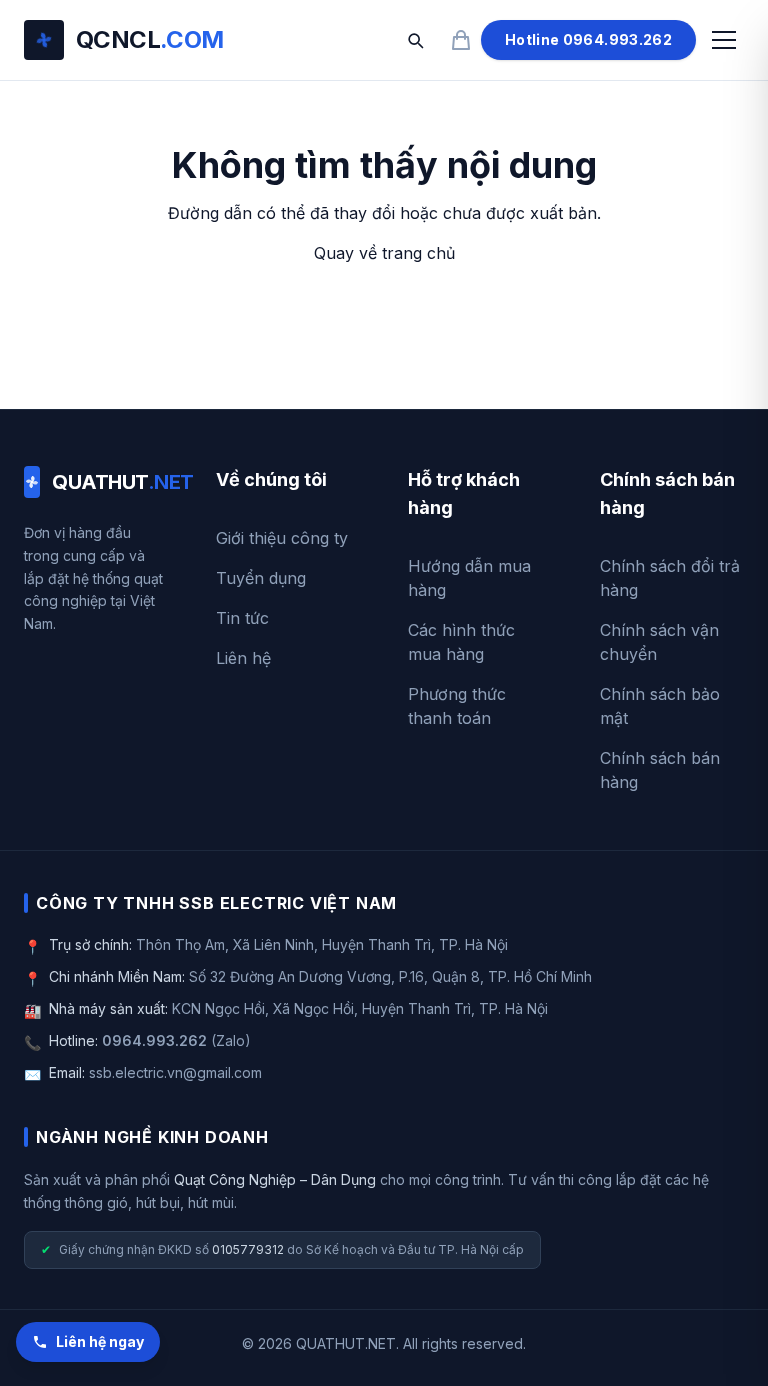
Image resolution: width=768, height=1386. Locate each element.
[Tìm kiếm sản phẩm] (415, 40)
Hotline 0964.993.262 (588, 39)
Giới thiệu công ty (282, 538)
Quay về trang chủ (384, 253)
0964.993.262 (154, 1040)
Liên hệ (243, 658)
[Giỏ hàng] (461, 40)
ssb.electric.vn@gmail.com (175, 1072)
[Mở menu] (724, 40)
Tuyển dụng (261, 578)
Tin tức (242, 618)
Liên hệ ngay (100, 1341)
